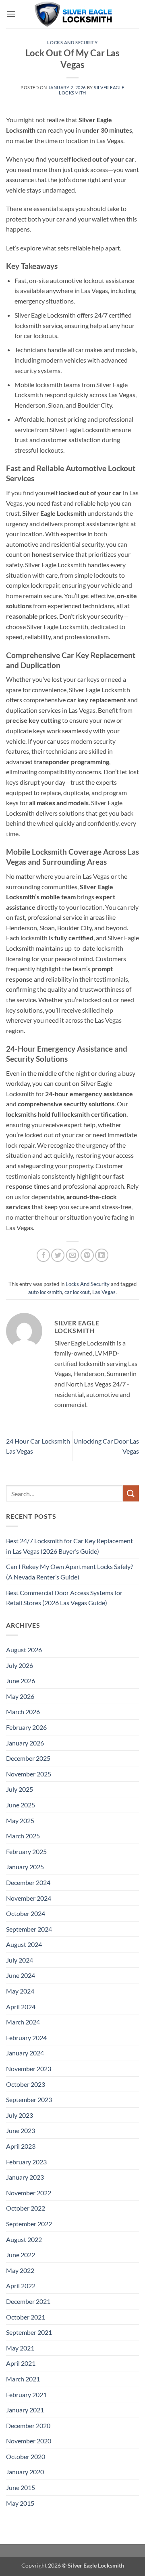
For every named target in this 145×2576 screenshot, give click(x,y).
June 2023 (21, 2130)
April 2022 (21, 2286)
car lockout (77, 1292)
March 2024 (23, 2022)
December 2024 (28, 1882)
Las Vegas (104, 1292)
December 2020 (28, 2425)
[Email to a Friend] (73, 1255)
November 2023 (29, 2068)
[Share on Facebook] (43, 1255)
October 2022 (26, 2208)
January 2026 (25, 1743)
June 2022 (21, 2255)
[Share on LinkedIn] (102, 1255)
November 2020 (29, 2441)
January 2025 (25, 1867)
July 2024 (20, 1960)
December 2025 (28, 1758)
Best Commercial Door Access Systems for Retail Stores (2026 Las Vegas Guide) (64, 1598)
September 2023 (29, 2099)
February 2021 (26, 2394)
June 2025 (21, 1805)
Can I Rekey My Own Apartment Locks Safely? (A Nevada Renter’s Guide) (69, 1572)
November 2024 (29, 1898)
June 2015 (21, 2487)
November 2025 (29, 1774)
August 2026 (24, 1650)
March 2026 (23, 1712)
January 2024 (25, 2053)
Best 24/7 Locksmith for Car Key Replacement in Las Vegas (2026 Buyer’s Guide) (69, 1546)
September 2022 (29, 2224)
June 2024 (21, 1975)
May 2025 (20, 1820)
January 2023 (25, 2177)
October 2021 (26, 2317)
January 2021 (25, 2410)
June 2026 (21, 1681)
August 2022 (24, 2239)
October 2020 (26, 2456)
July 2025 (20, 1789)
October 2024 (26, 1913)
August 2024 (24, 1944)
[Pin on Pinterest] (87, 1255)
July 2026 (20, 1665)
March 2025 (23, 1836)
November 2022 (29, 2193)
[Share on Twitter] (58, 1255)
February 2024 (26, 2038)
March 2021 (23, 2379)
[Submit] (131, 1493)
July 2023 (20, 2115)
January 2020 (25, 2472)
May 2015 (20, 2503)
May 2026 (20, 1696)
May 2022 (20, 2270)
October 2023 (26, 2084)
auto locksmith (45, 1292)
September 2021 (29, 2332)
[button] (11, 14)
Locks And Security (72, 42)
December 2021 (28, 2301)
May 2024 (20, 1991)
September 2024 (29, 1929)
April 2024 (21, 2007)
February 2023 (26, 2162)
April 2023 (21, 2146)
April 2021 (21, 2363)
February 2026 (26, 1727)
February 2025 (26, 1851)
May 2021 (20, 2348)
